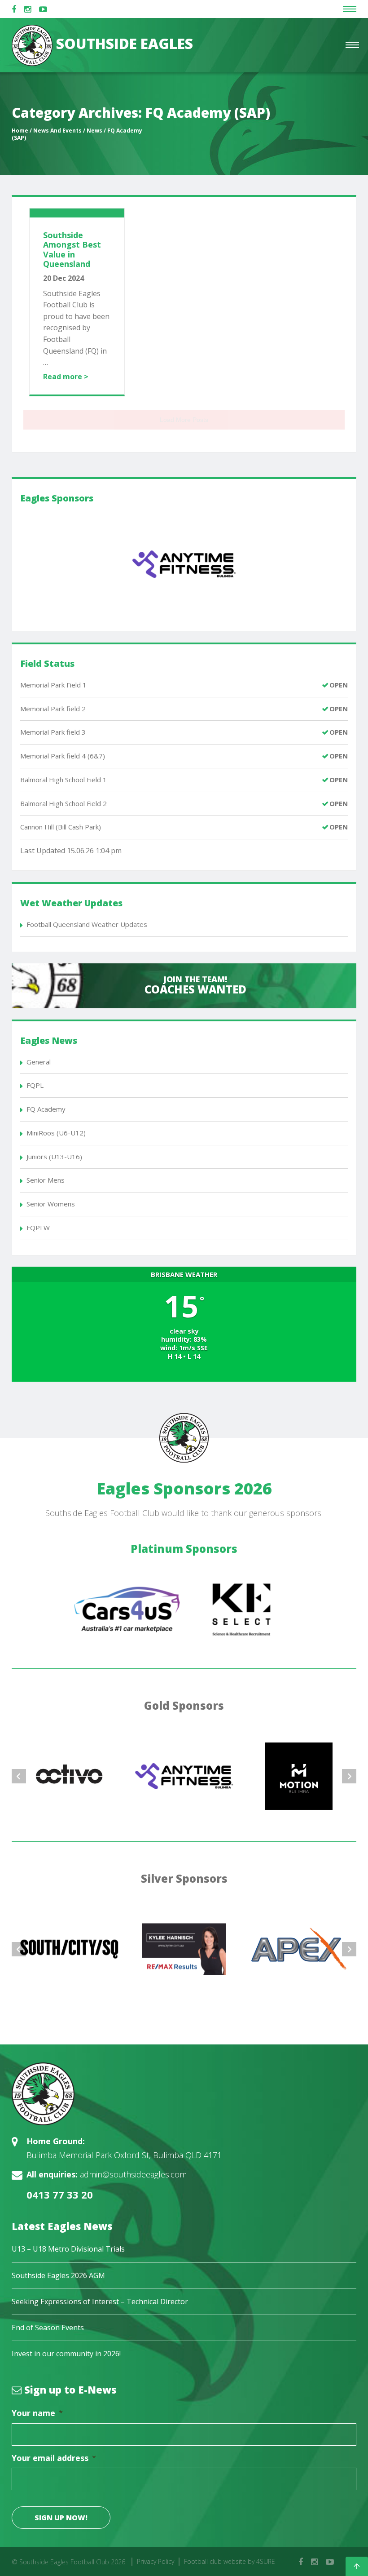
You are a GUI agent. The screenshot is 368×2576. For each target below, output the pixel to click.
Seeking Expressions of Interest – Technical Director (100, 2301)
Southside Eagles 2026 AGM (58, 2275)
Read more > (66, 377)
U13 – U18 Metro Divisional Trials (68, 2249)
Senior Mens (46, 1180)
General (39, 1062)
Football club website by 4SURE (230, 2561)
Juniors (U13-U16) (54, 1157)
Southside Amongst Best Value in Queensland (72, 250)
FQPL (35, 1085)
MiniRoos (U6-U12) (56, 1133)
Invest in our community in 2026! (66, 2354)
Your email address (54, 2458)
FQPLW (38, 1228)
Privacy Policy (156, 2561)
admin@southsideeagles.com (133, 2174)
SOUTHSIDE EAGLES (123, 43)
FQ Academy (46, 1109)
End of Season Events (48, 2328)
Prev (19, 1776)
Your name (37, 2413)
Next (349, 1776)
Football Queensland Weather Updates (87, 924)
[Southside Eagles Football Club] (184, 2094)
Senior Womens (51, 1204)
